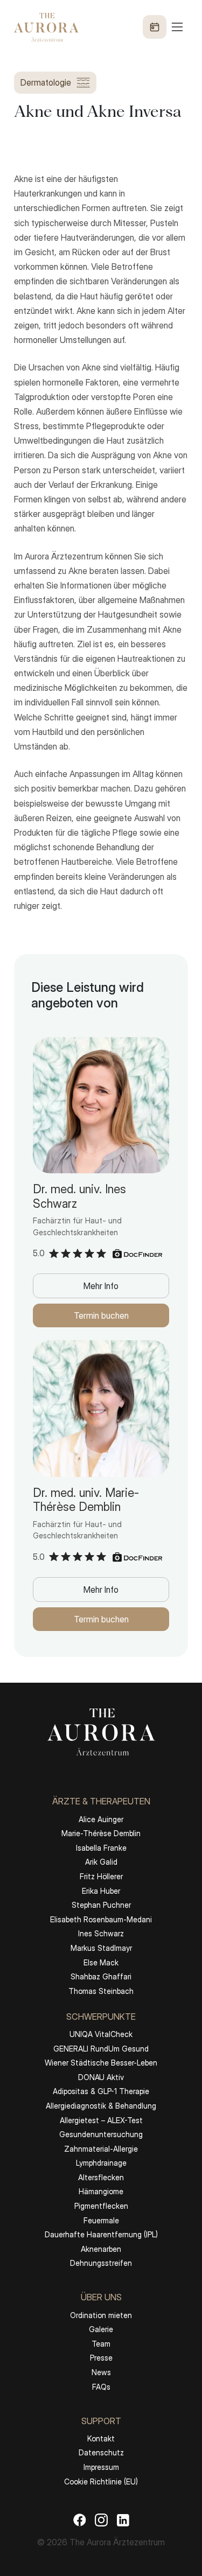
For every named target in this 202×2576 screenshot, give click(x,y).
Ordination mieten (101, 2315)
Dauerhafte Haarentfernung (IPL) (101, 2234)
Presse (101, 2358)
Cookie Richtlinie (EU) (101, 2481)
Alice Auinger (101, 1819)
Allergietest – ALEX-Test (101, 2120)
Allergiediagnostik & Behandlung (101, 2106)
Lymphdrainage (101, 2163)
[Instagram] (101, 2520)
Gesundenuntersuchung (101, 2134)
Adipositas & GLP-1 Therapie (101, 2091)
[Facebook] (80, 2520)
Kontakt (101, 2438)
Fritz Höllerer (101, 1876)
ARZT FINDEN (101, 2545)
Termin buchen (101, 1315)
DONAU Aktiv (101, 2077)
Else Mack (101, 1962)
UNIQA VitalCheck (101, 2034)
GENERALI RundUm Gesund (101, 2049)
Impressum (101, 2467)
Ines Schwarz (101, 1933)
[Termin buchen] (155, 27)
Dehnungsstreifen (101, 2263)
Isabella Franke (101, 1848)
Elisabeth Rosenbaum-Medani (101, 1919)
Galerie (101, 2329)
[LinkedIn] (123, 2520)
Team (101, 2344)
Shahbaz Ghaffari (101, 1976)
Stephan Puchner (101, 1905)
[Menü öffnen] (164, 27)
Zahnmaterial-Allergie (101, 2149)
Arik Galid (101, 1862)
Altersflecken (101, 2177)
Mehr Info (101, 1286)
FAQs (101, 2387)
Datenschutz (101, 2452)
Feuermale (101, 2220)
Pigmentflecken (101, 2206)
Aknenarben (101, 2249)
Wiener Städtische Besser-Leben (101, 2063)
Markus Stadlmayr (101, 1948)
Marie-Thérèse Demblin (101, 1833)
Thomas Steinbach (101, 1991)
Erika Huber (101, 1891)
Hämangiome (101, 2191)
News (101, 2372)
